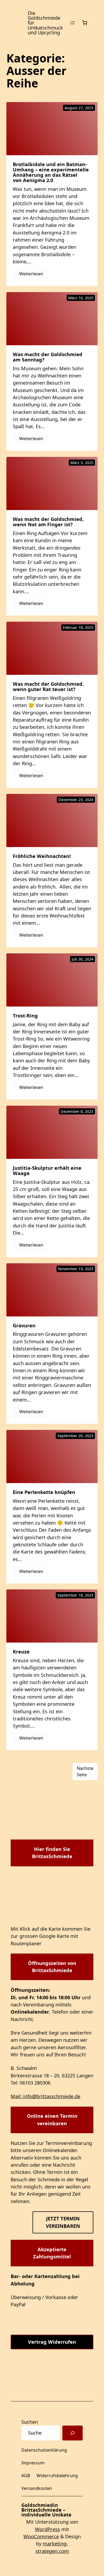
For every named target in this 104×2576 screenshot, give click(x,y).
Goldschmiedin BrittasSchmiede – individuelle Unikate (46, 2510)
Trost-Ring (25, 1016)
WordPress (47, 2529)
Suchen (30, 2422)
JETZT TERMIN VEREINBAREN (63, 2222)
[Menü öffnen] (73, 23)
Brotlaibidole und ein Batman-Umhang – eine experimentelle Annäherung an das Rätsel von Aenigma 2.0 (51, 172)
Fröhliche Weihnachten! (42, 856)
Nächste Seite (85, 1771)
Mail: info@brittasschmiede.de (45, 2096)
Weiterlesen (34, 275)
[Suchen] (73, 2433)
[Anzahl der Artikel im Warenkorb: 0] (85, 23)
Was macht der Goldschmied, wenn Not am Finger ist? (48, 522)
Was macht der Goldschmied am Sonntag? (48, 357)
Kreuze (21, 1652)
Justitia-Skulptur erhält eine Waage (47, 1171)
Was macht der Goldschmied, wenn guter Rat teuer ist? (48, 687)
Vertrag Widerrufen (52, 2342)
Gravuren (24, 1325)
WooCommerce (41, 2536)
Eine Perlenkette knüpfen (44, 1492)
